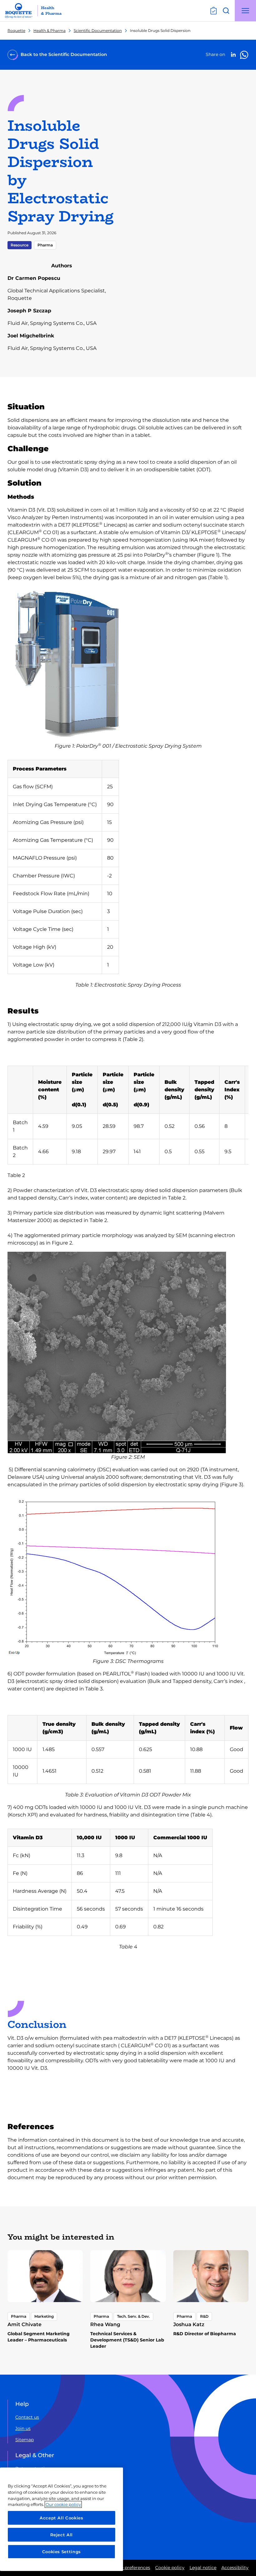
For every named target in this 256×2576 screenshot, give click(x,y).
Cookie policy (170, 2568)
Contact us (27, 2417)
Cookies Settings (62, 2552)
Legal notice (203, 2568)
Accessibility (235, 2568)
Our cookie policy (63, 2504)
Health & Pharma (49, 30)
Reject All (62, 2535)
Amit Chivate (25, 2324)
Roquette (16, 30)
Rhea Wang (105, 2324)
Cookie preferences (129, 2568)
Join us (23, 2428)
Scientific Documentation (98, 30)
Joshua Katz (189, 2324)
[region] (62, 2519)
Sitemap (25, 2440)
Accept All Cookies (62, 2518)
